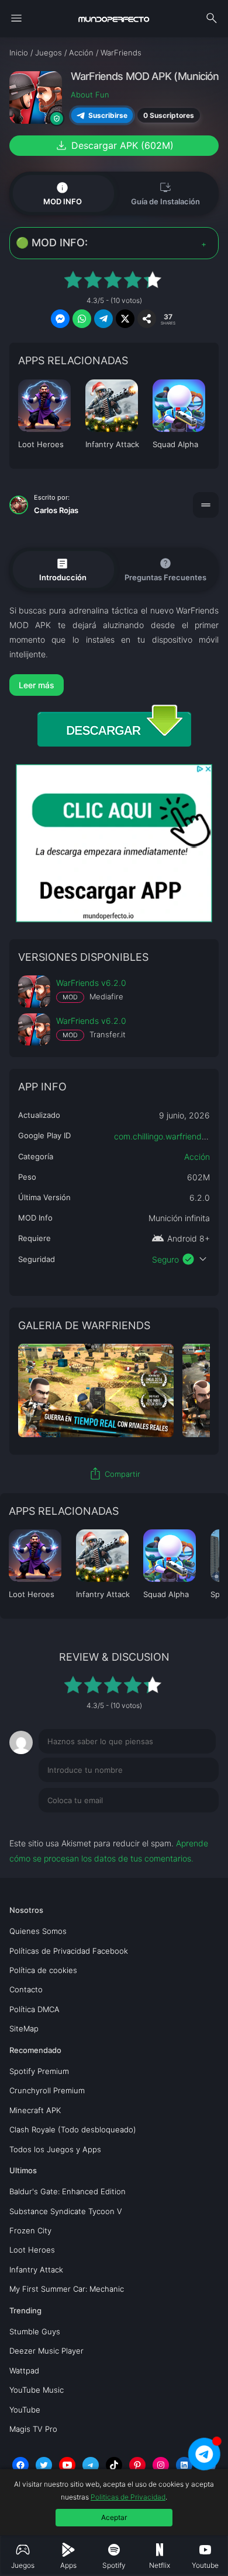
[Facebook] (20, 2465)
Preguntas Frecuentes (165, 569)
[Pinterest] (137, 2465)
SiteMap (24, 2028)
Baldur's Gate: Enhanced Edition (68, 2191)
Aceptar (114, 2517)
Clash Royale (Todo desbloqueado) (73, 2129)
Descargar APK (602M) (114, 145)
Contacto (26, 1989)
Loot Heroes (32, 2250)
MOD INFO (63, 193)
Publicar (189, 1824)
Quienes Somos (38, 1931)
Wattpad (24, 2371)
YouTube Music (37, 2390)
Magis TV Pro (33, 2429)
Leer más (37, 685)
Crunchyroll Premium (47, 2090)
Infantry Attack (36, 2270)
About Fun (90, 95)
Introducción (63, 569)
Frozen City (30, 2230)
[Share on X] (125, 319)
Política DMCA (34, 2009)
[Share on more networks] (147, 319)
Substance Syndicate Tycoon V (66, 2211)
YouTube (25, 2410)
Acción (197, 1157)
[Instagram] (161, 2465)
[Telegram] (91, 2465)
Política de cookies (43, 1970)
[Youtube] (67, 2465)
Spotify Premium (39, 2071)
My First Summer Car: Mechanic (67, 2289)
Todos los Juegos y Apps (55, 2149)
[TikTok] (114, 2465)
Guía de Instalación (165, 193)
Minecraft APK (35, 2110)
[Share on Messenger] (60, 319)
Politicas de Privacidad (128, 2497)
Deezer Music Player (46, 2351)
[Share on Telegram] (103, 319)
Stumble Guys (35, 2331)
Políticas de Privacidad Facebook (69, 1951)
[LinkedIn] (184, 2465)
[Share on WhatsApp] (82, 319)
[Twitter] (44, 2465)
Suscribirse (108, 115)
